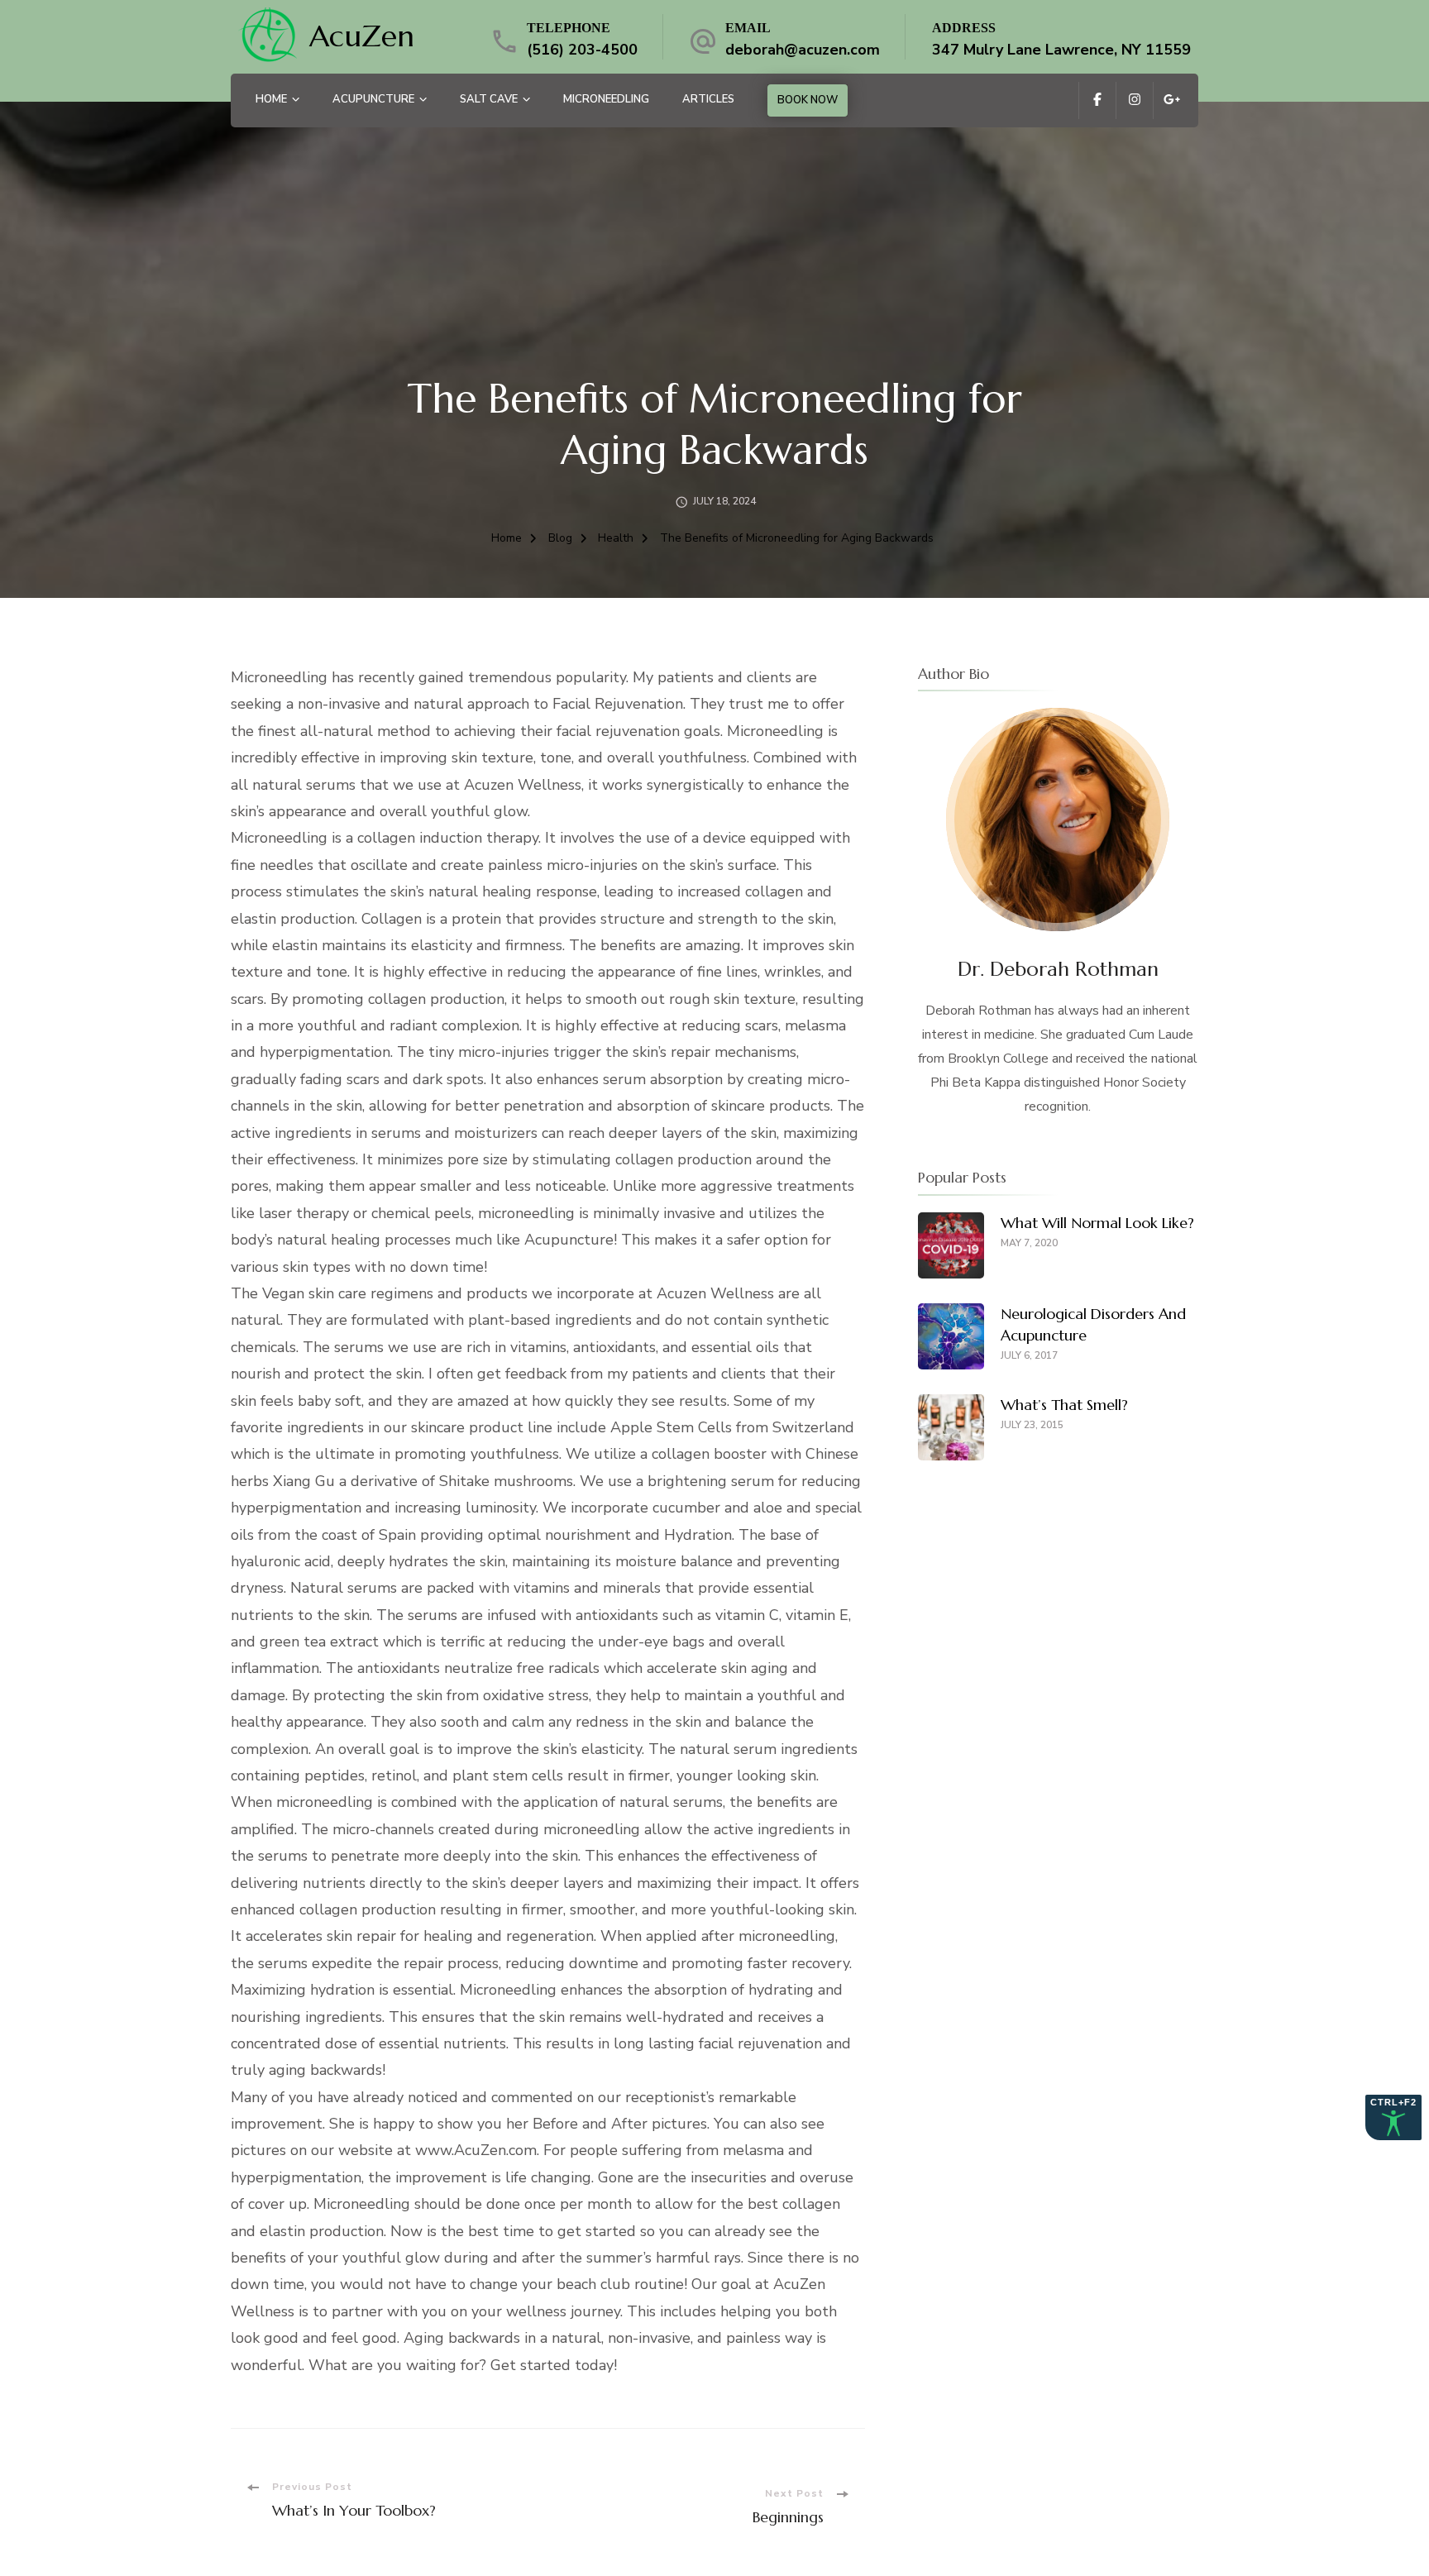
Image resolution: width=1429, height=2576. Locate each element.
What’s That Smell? (1064, 1405)
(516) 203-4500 (582, 50)
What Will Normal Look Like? (1097, 1223)
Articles (708, 99)
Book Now (808, 100)
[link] (268, 37)
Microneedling (606, 99)
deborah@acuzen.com (803, 50)
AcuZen (362, 36)
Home (271, 99)
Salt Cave (489, 99)
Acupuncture (373, 99)
